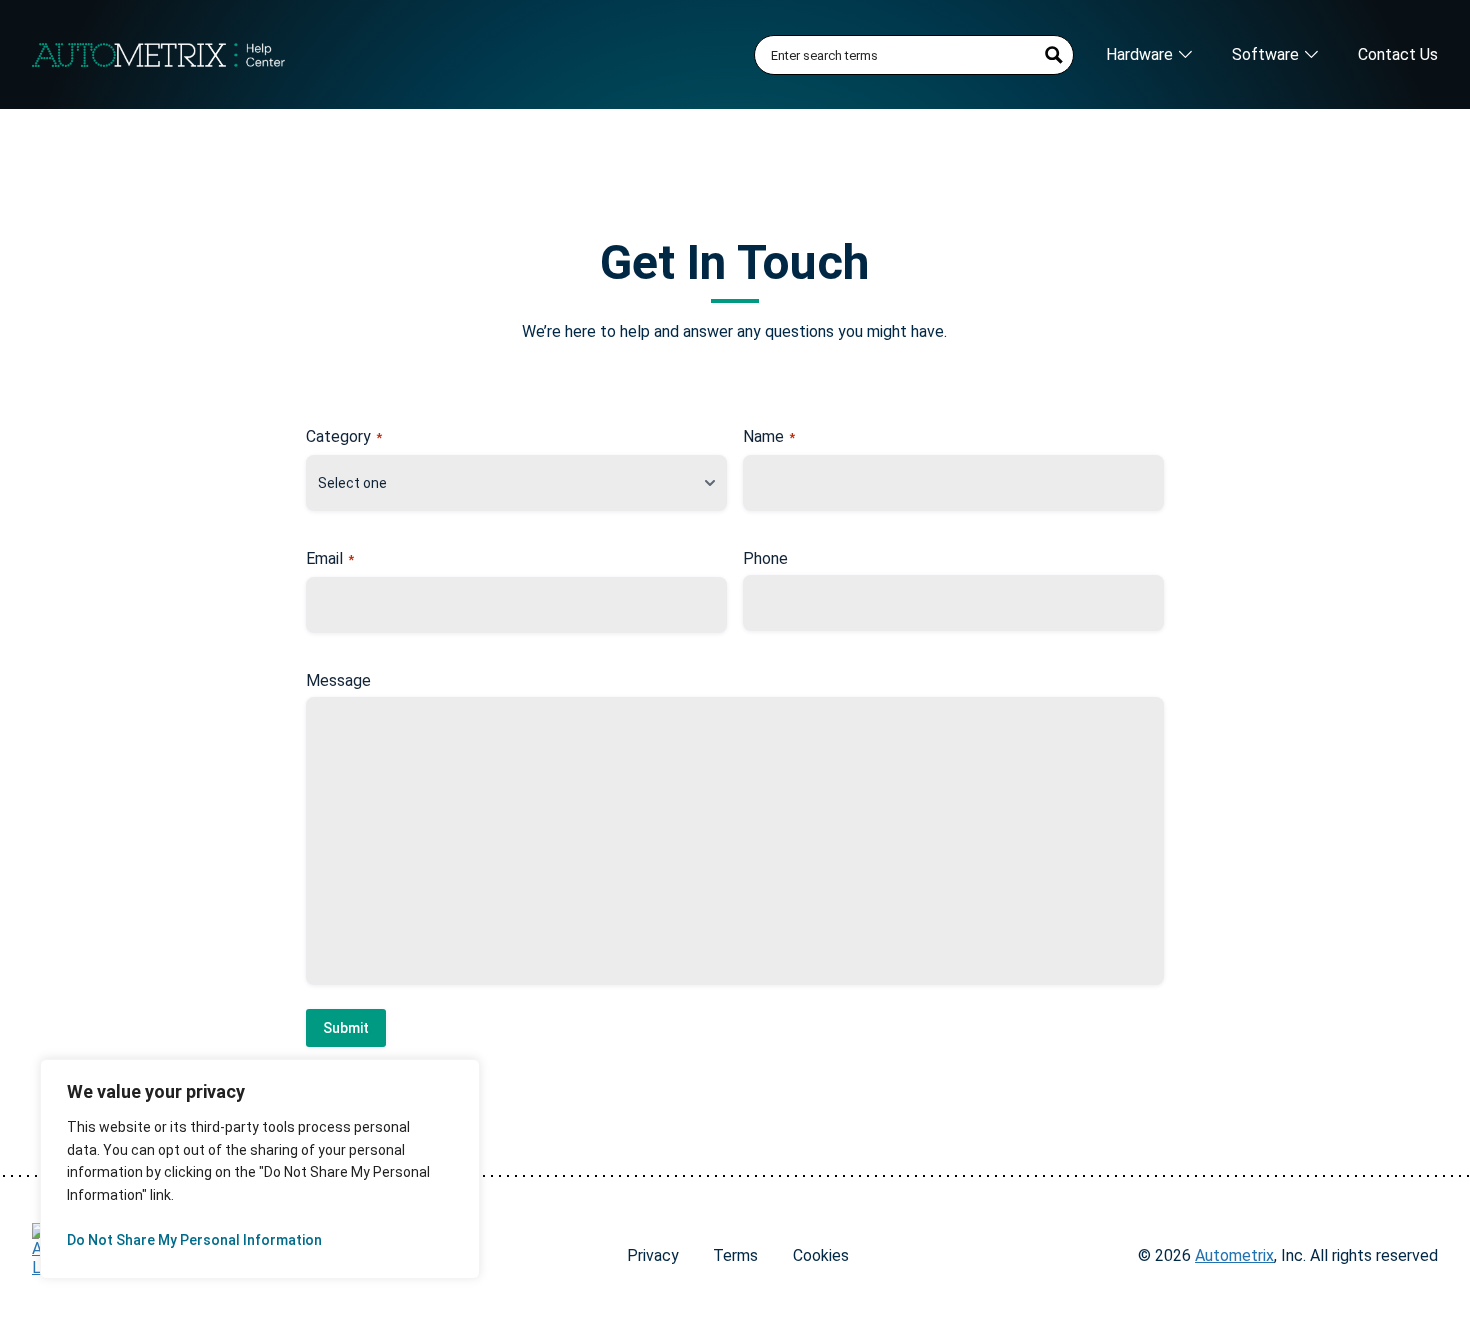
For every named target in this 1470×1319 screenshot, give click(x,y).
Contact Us (1398, 54)
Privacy (653, 1255)
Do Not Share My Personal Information (194, 1240)
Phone (765, 559)
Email (330, 559)
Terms (735, 1255)
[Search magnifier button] (1054, 55)
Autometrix (1234, 1255)
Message (338, 681)
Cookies (821, 1255)
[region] (260, 1169)
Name (769, 437)
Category (344, 437)
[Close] (442, 1091)
